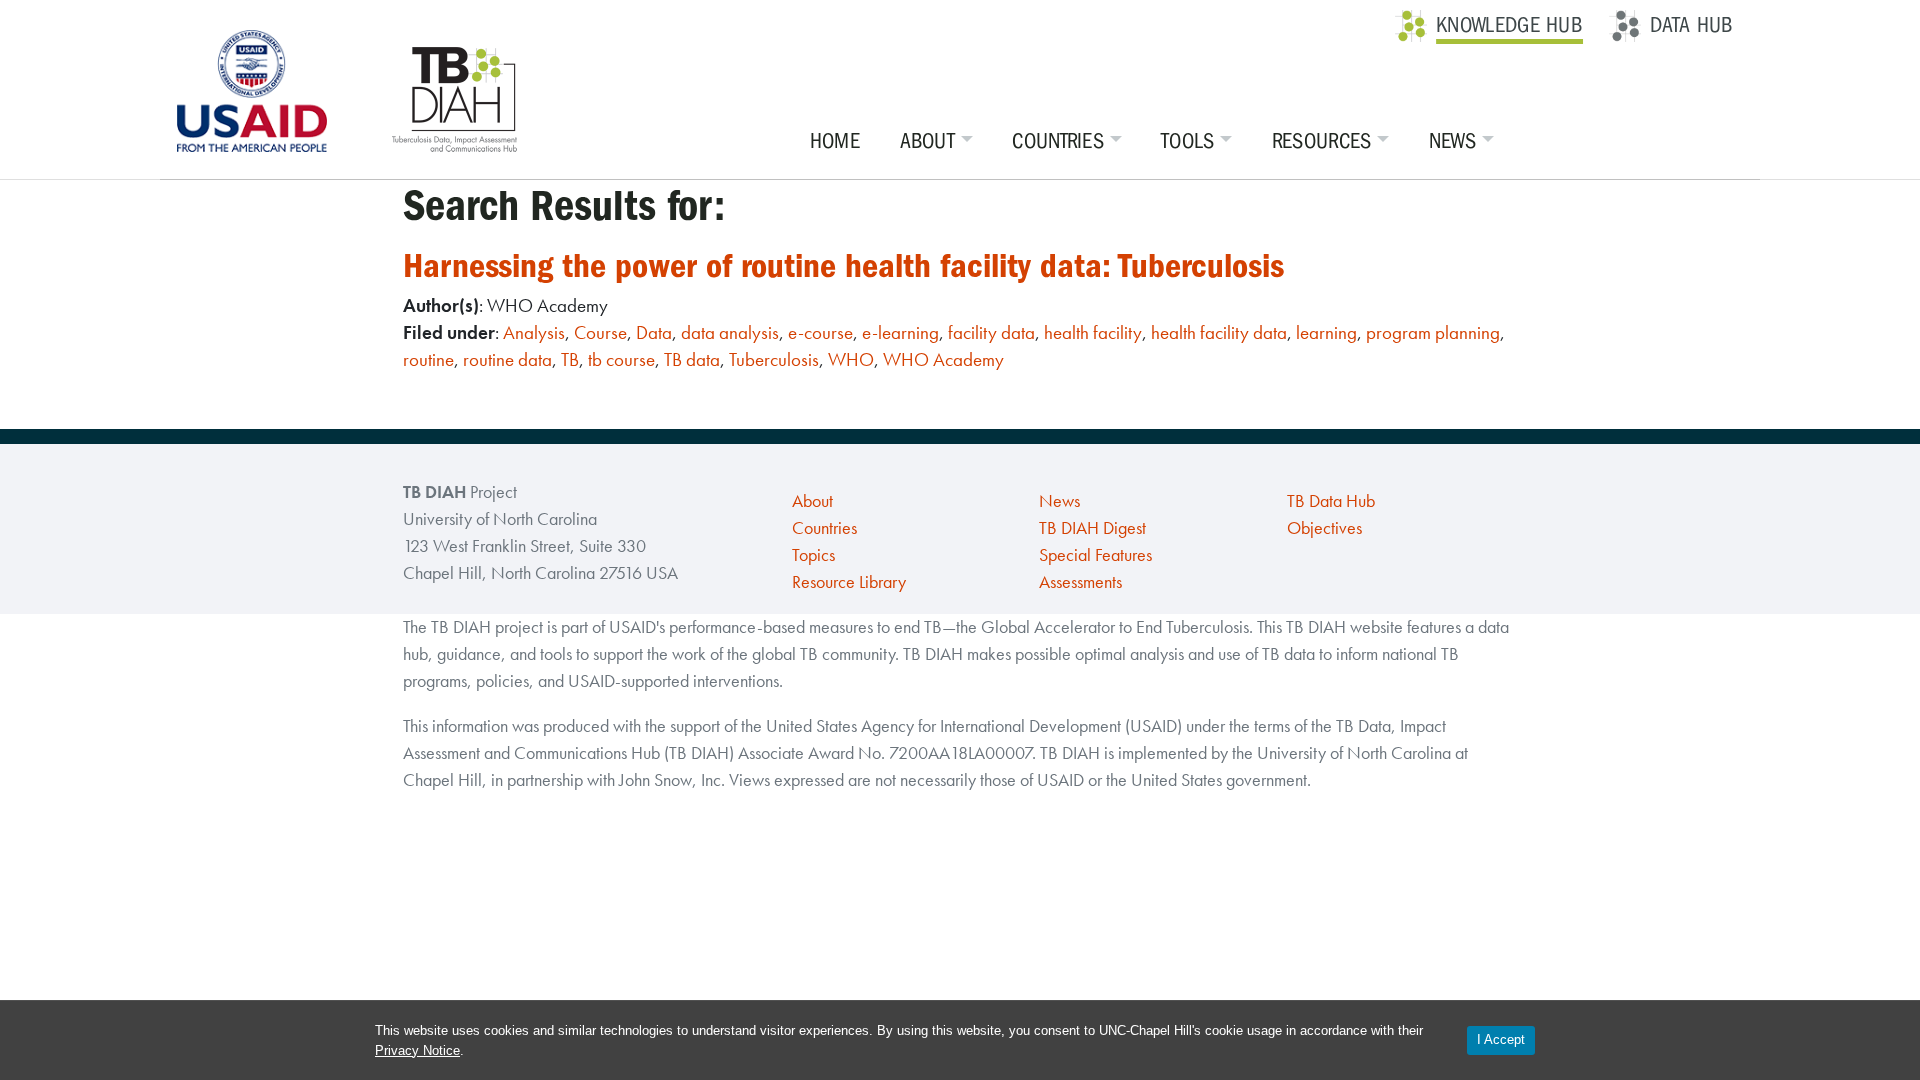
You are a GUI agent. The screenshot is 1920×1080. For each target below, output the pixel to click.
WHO (851, 359)
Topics (813, 555)
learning (1326, 332)
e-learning (900, 332)
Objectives (1324, 528)
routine (428, 359)
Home (835, 141)
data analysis (730, 332)
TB (570, 359)
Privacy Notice (417, 1050)
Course (600, 332)
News (1452, 141)
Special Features (1095, 555)
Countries (1058, 141)
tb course (621, 359)
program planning (1433, 332)
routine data (507, 359)
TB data (692, 359)
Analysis (534, 332)
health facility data (1219, 332)
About (928, 141)
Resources (1322, 141)
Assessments (1080, 582)
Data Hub (1691, 25)
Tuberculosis (774, 359)
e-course (820, 332)
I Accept (1501, 1039)
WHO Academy (943, 359)
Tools (1188, 141)
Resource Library (849, 582)
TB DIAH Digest (1092, 528)
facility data (991, 332)
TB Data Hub (1331, 501)
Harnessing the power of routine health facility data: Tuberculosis (843, 265)
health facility (1093, 332)
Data (654, 332)
